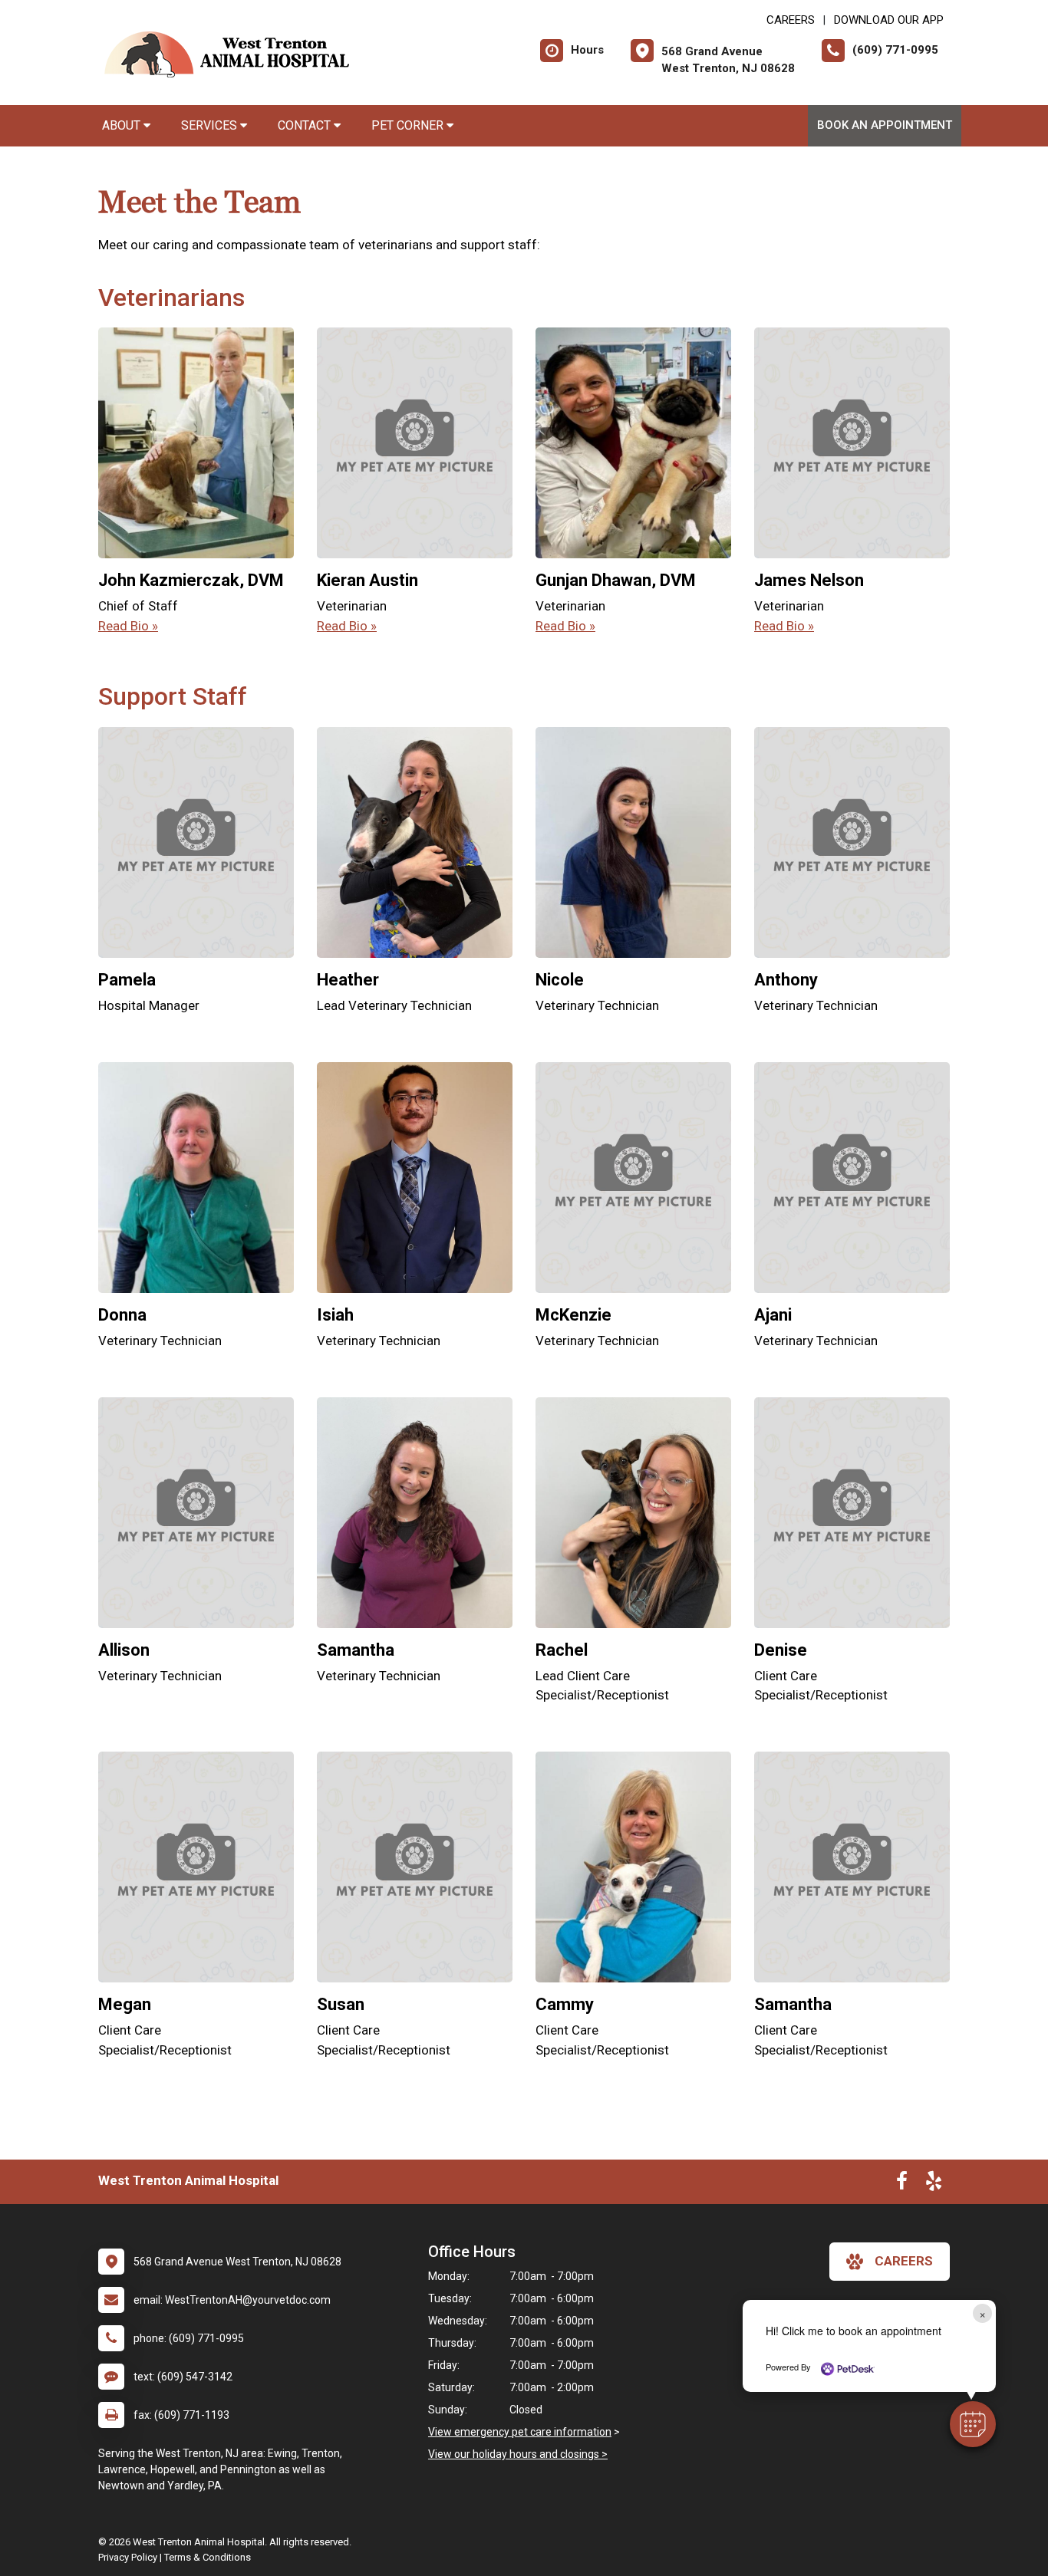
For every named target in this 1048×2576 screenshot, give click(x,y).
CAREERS (791, 20)
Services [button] (211, 125)
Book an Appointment (885, 125)
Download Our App (889, 20)
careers (904, 2261)
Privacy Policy (128, 2557)
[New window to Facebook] (902, 2184)
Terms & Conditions (208, 2557)
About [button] (123, 125)
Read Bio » (128, 626)
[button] (973, 2424)
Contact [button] (306, 125)
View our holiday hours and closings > (518, 2454)
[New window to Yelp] (934, 2184)
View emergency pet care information (520, 2432)
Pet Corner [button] (409, 125)
